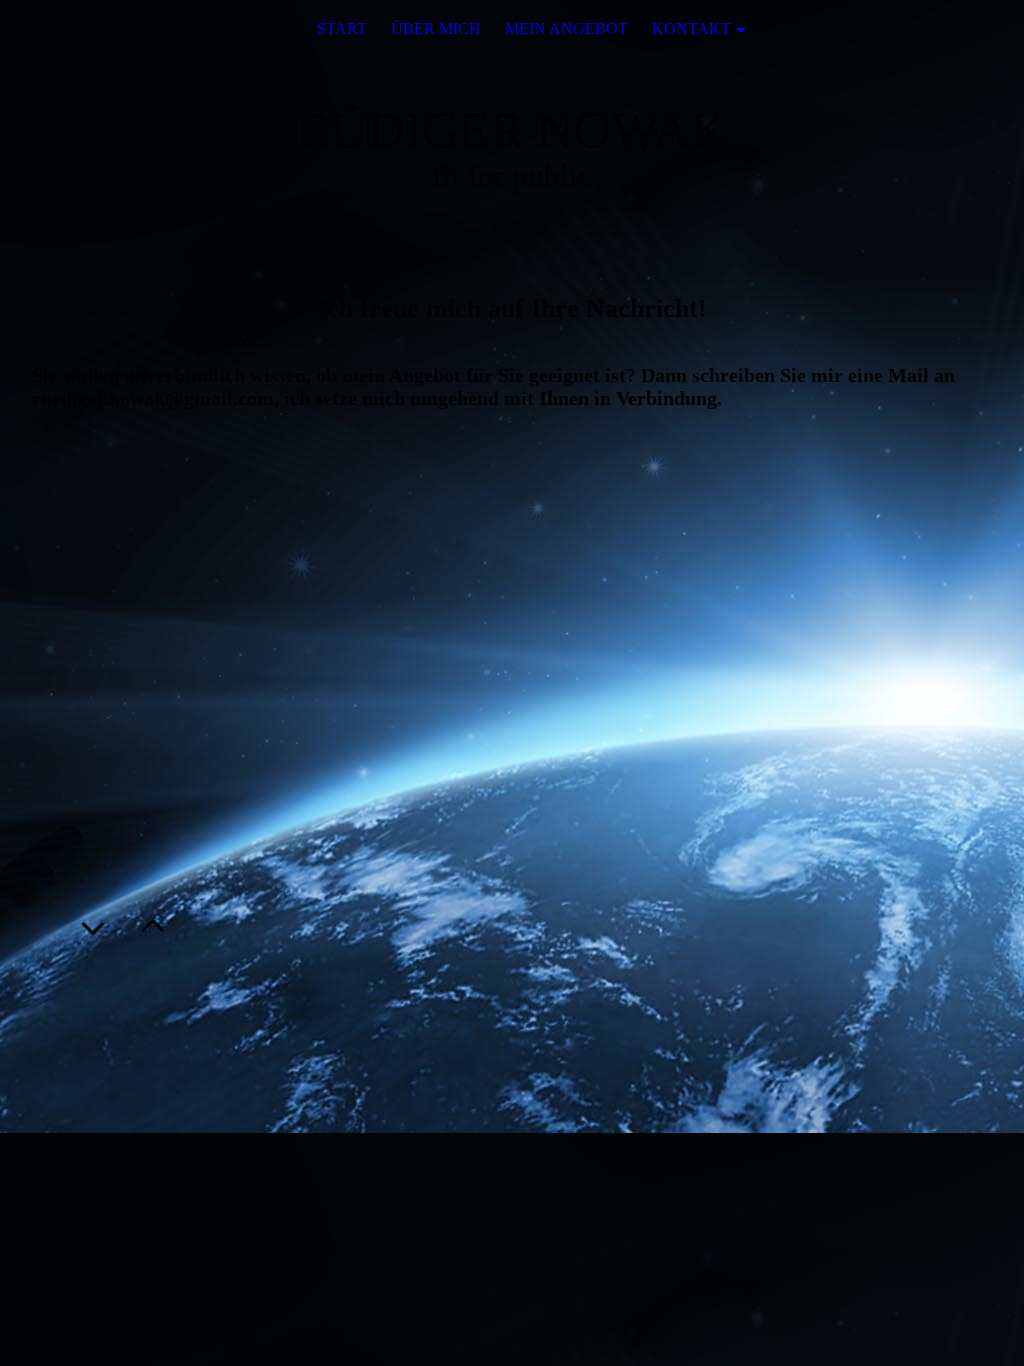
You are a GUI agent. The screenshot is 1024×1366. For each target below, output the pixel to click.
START (342, 28)
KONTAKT (691, 28)
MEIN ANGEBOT (566, 28)
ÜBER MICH (436, 28)
